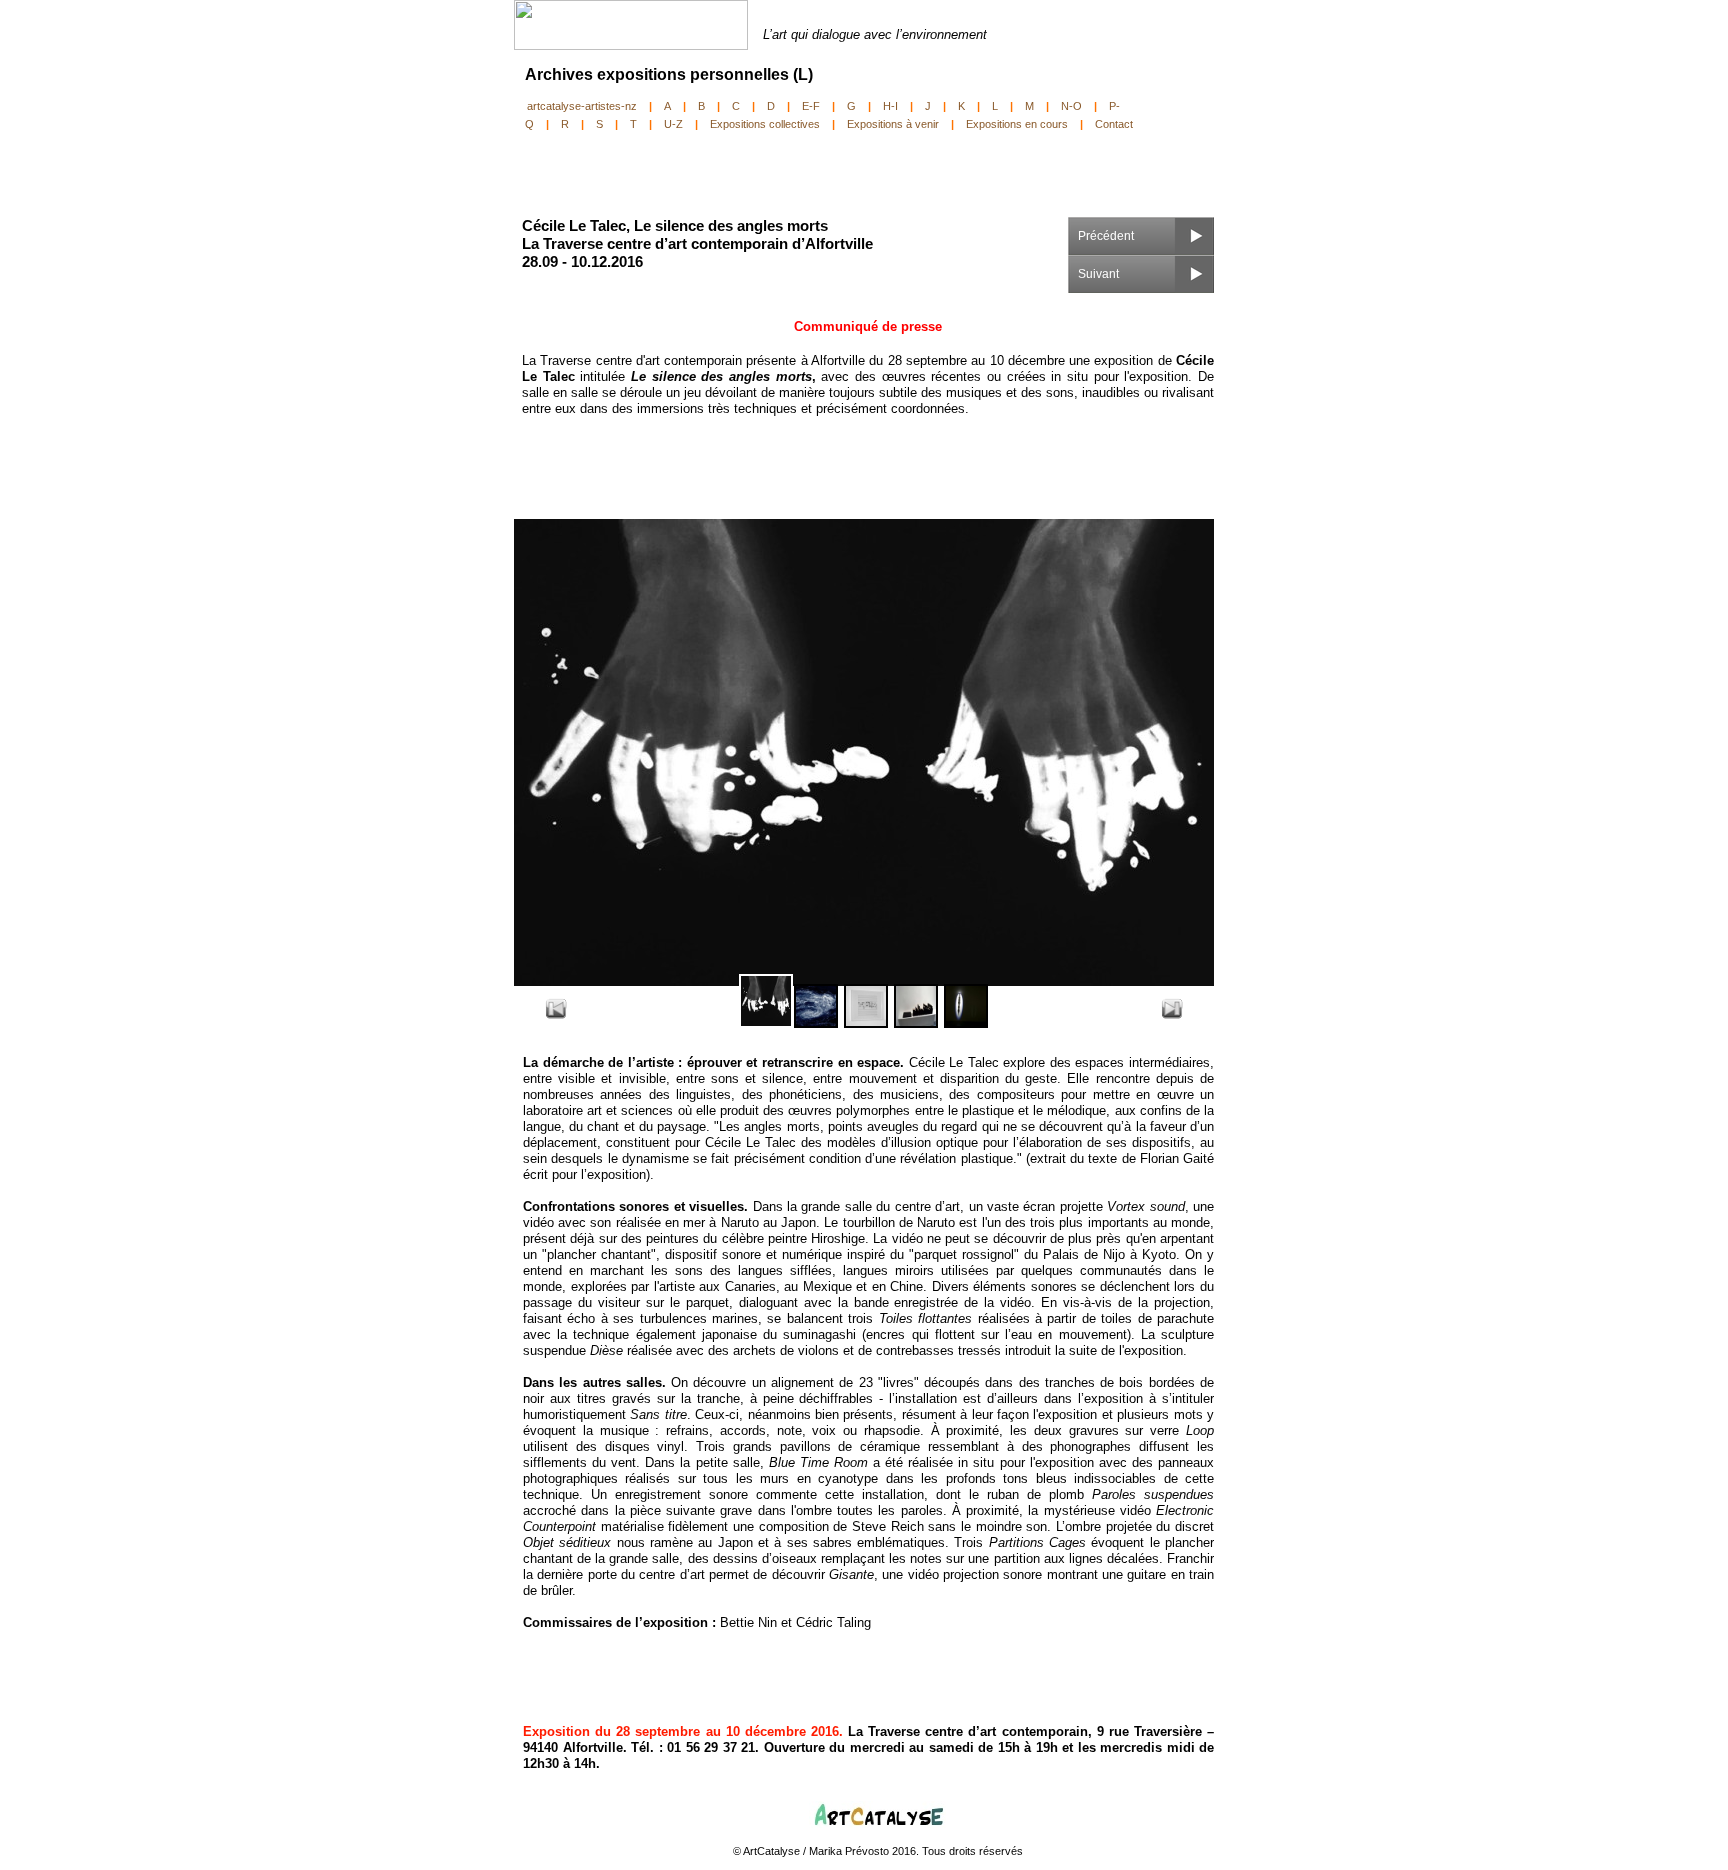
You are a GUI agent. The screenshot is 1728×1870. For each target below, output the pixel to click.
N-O (1071, 106)
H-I (890, 106)
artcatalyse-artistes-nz (582, 106)
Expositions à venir (893, 124)
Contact (1114, 124)
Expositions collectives (765, 124)
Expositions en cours (1017, 124)
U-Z (673, 124)
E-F (811, 106)
